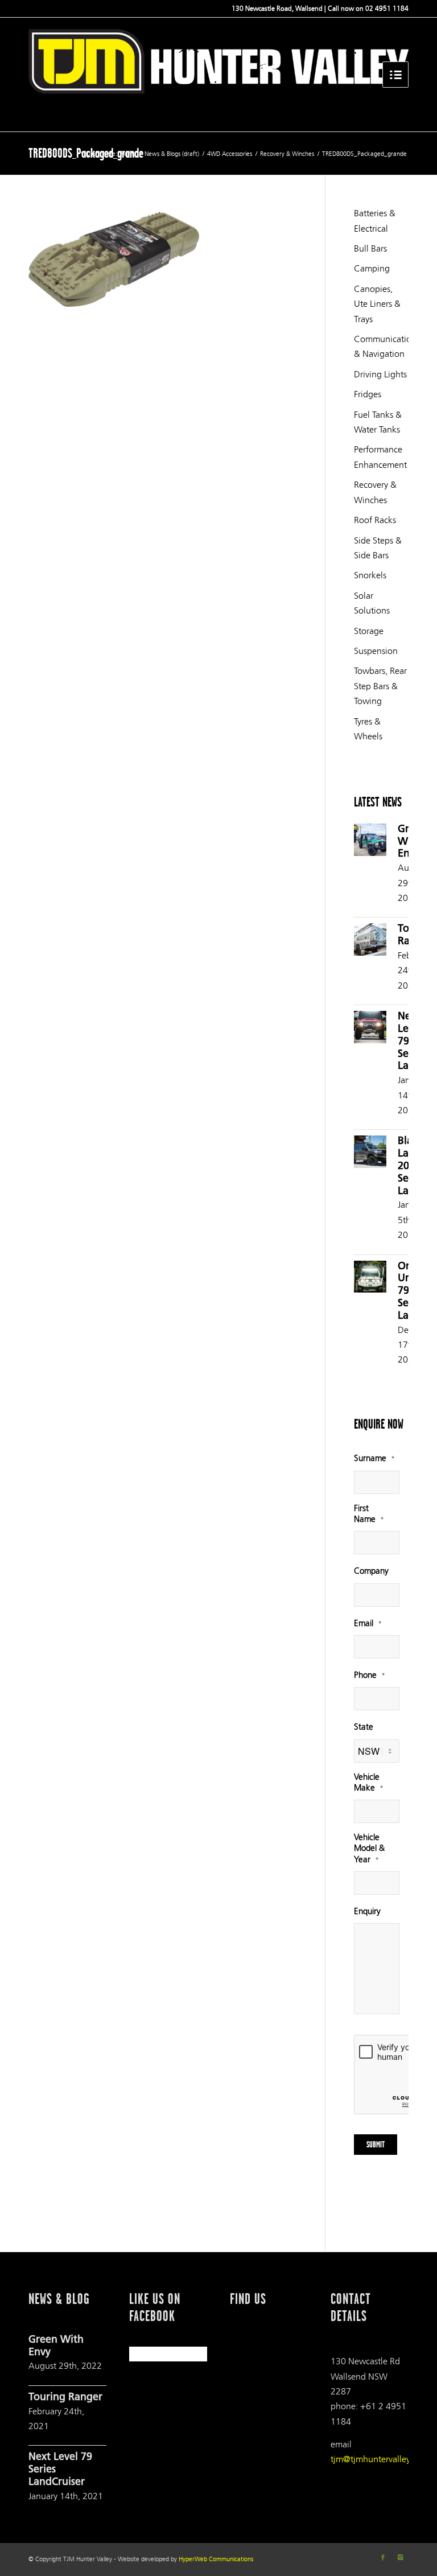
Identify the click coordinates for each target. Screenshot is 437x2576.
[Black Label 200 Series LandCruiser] (370, 1154)
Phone (370, 1675)
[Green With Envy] (370, 842)
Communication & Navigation (381, 346)
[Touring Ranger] (370, 942)
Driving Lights (380, 374)
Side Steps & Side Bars (378, 548)
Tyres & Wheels (368, 729)
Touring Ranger (65, 2398)
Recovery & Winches (287, 154)
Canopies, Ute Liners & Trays (377, 304)
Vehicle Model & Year (369, 1848)
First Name (369, 1514)
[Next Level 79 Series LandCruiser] (370, 1029)
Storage (369, 631)
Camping (372, 268)
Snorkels (370, 575)
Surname (374, 1458)
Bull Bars (370, 248)
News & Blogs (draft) (172, 154)
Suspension (376, 651)
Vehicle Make (369, 1783)
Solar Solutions (372, 603)
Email (368, 1624)
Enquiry (367, 1912)
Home (129, 154)
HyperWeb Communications (216, 2559)
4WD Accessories (230, 154)
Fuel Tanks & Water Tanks (378, 422)
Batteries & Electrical (375, 221)
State (364, 1727)
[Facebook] (383, 2558)
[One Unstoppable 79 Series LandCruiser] (370, 1279)
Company (371, 1571)
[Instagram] (400, 2558)
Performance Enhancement (380, 457)
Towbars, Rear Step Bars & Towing (380, 686)
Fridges (368, 394)
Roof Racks (375, 520)
